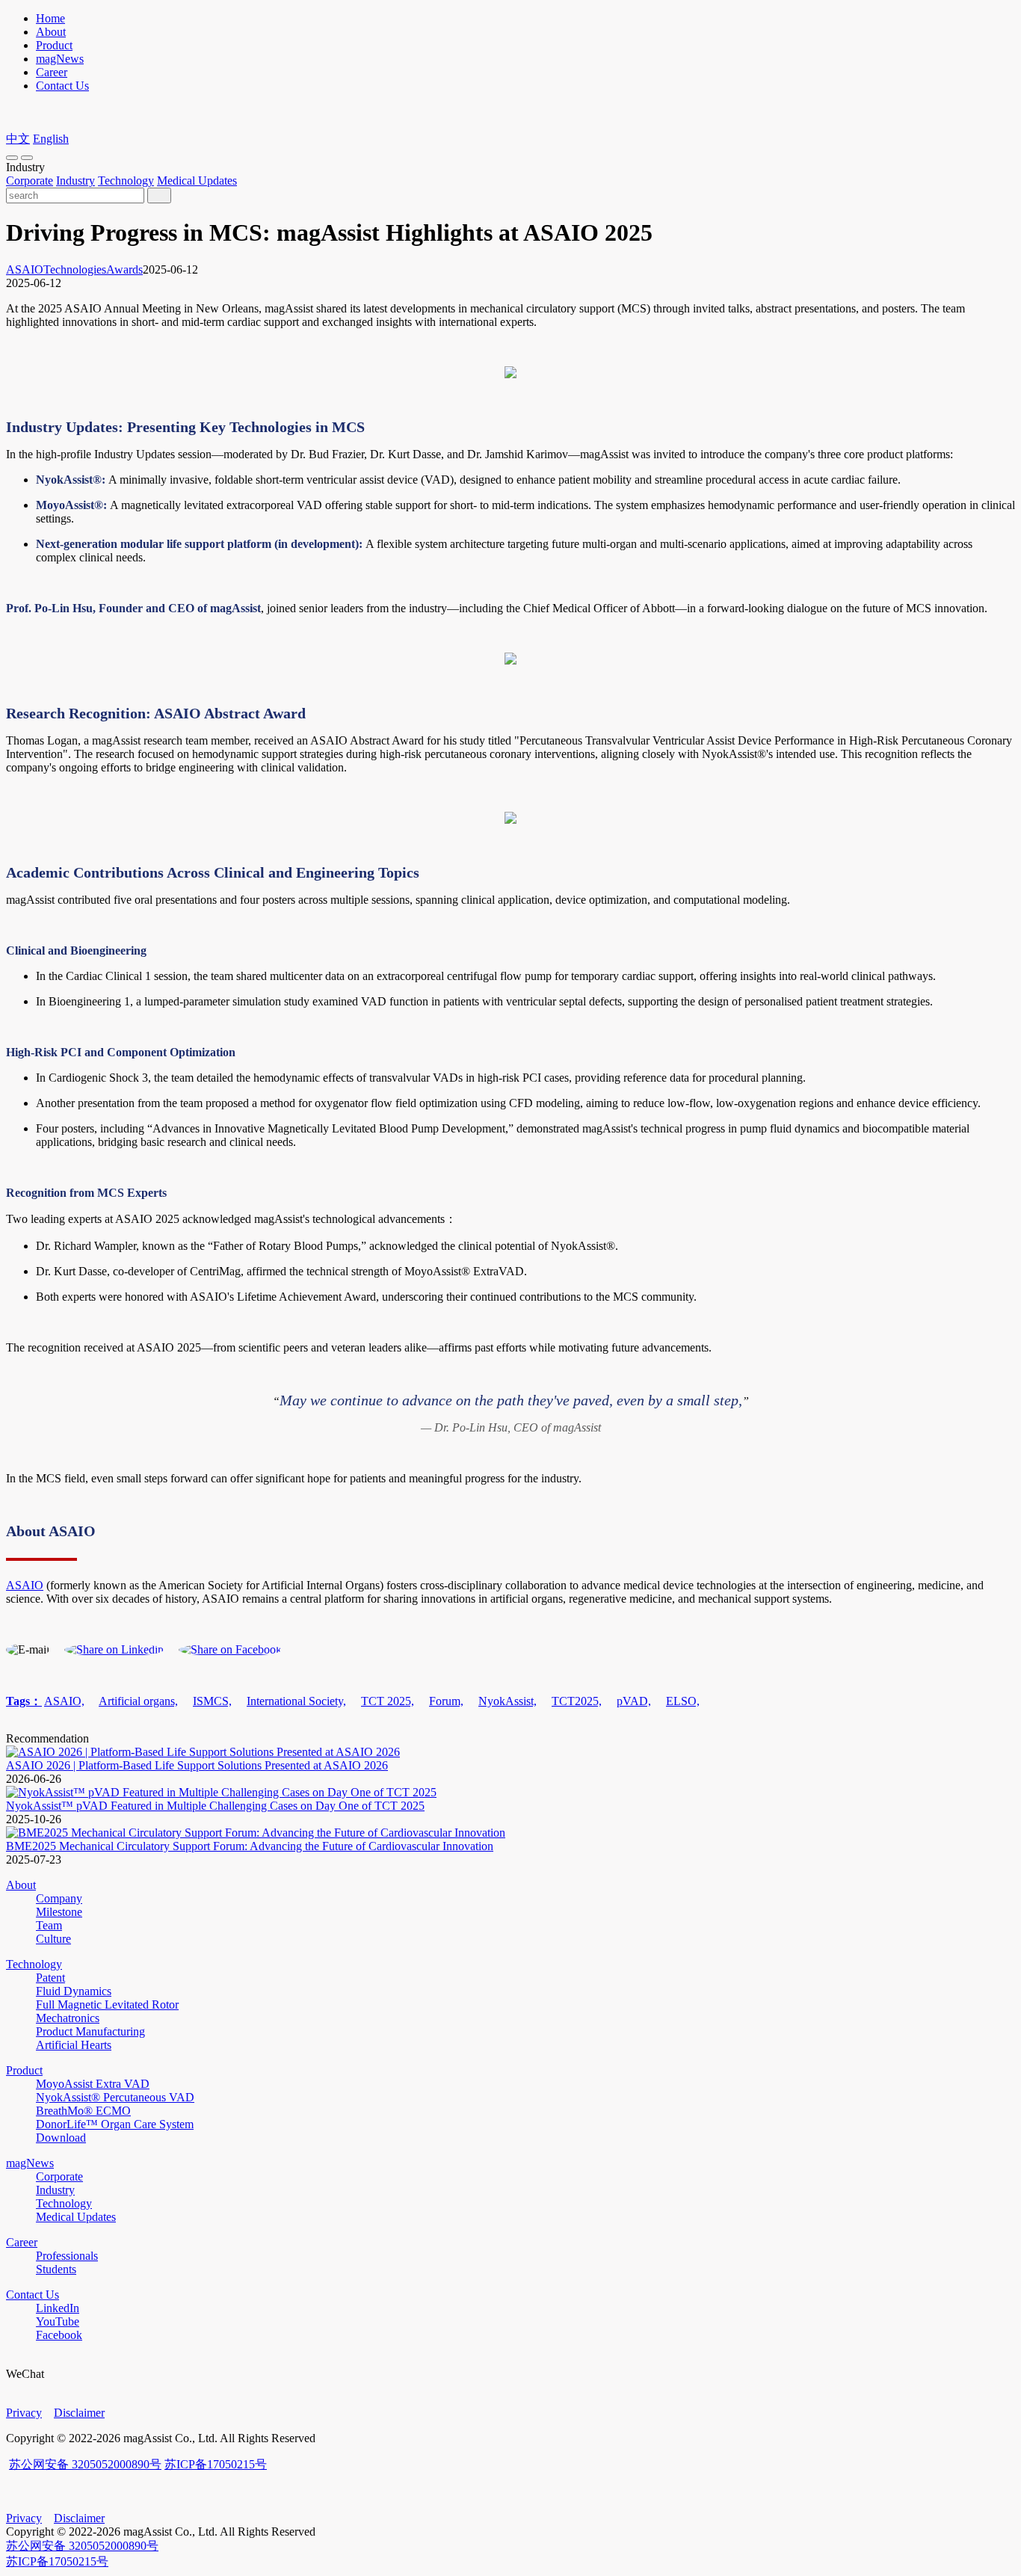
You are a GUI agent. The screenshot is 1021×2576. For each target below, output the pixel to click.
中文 (18, 139)
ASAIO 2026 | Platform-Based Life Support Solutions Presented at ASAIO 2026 (197, 1765)
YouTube (58, 2321)
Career (52, 72)
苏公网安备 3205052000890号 (85, 2464)
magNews (60, 59)
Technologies (75, 269)
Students (56, 2269)
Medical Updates (197, 181)
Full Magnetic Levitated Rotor (107, 2005)
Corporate (30, 181)
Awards (124, 269)
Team (49, 1925)
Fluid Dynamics (74, 1991)
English (51, 139)
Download (61, 2138)
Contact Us (62, 86)
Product (54, 45)
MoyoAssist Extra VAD (93, 2084)
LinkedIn (58, 2308)
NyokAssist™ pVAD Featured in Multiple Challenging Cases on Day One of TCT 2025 (215, 1806)
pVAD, (634, 1701)
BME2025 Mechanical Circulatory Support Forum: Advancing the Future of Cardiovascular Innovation (250, 1846)
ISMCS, (212, 1701)
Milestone (59, 1912)
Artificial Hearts (74, 2045)
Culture (53, 1939)
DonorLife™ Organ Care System (115, 2124)
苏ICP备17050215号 (216, 2464)
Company (59, 1898)
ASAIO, (64, 1701)
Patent (50, 1978)
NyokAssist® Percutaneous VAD (115, 2097)
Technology (126, 181)
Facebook (59, 2335)
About (51, 32)
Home (50, 18)
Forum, (446, 1701)
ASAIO (25, 269)
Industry (75, 181)
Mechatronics (68, 2018)
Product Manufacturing (90, 2031)
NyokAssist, (508, 1701)
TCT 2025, (388, 1701)
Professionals (67, 2256)
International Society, (296, 1701)
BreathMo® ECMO (83, 2111)
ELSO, (683, 1701)
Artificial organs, (138, 1701)
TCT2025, (577, 1701)
